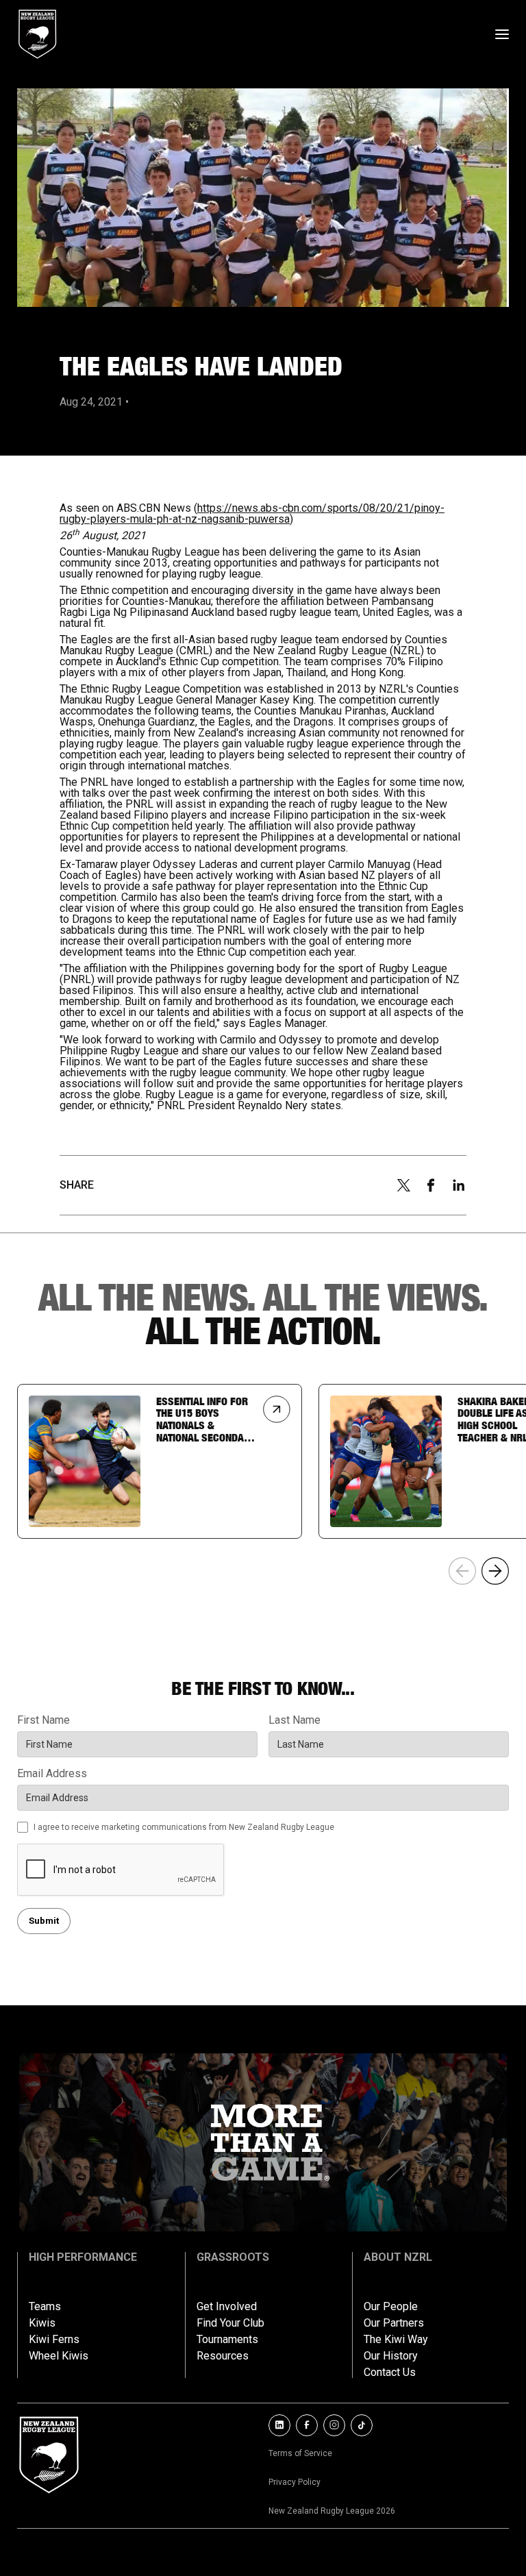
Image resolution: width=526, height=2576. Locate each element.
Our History (391, 2356)
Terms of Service (300, 2453)
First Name (43, 1720)
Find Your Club (230, 2323)
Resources (223, 2356)
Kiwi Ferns (54, 2340)
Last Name (295, 1720)
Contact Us (390, 2373)
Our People (391, 2307)
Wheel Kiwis (59, 2356)
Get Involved (227, 2307)
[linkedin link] (279, 2425)
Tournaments (227, 2340)
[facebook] (431, 1185)
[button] (495, 1571)
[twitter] (403, 1185)
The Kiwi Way (396, 2340)
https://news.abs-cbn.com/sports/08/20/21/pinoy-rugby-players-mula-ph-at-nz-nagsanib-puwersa (252, 513)
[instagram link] (334, 2425)
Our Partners (394, 2323)
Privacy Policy (295, 2482)
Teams (45, 2307)
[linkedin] (459, 1185)
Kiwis (42, 2323)
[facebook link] (307, 2425)
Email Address (52, 1774)
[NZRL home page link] (38, 34)
